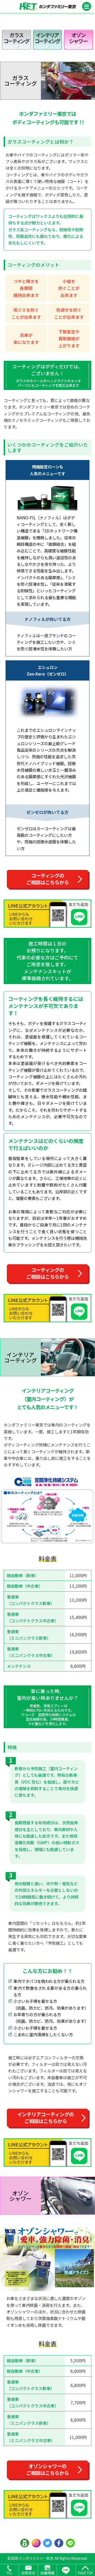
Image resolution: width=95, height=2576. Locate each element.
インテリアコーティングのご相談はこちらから (46, 2118)
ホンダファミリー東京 (36, 2558)
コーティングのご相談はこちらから (47, 879)
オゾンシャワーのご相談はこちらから (47, 2469)
